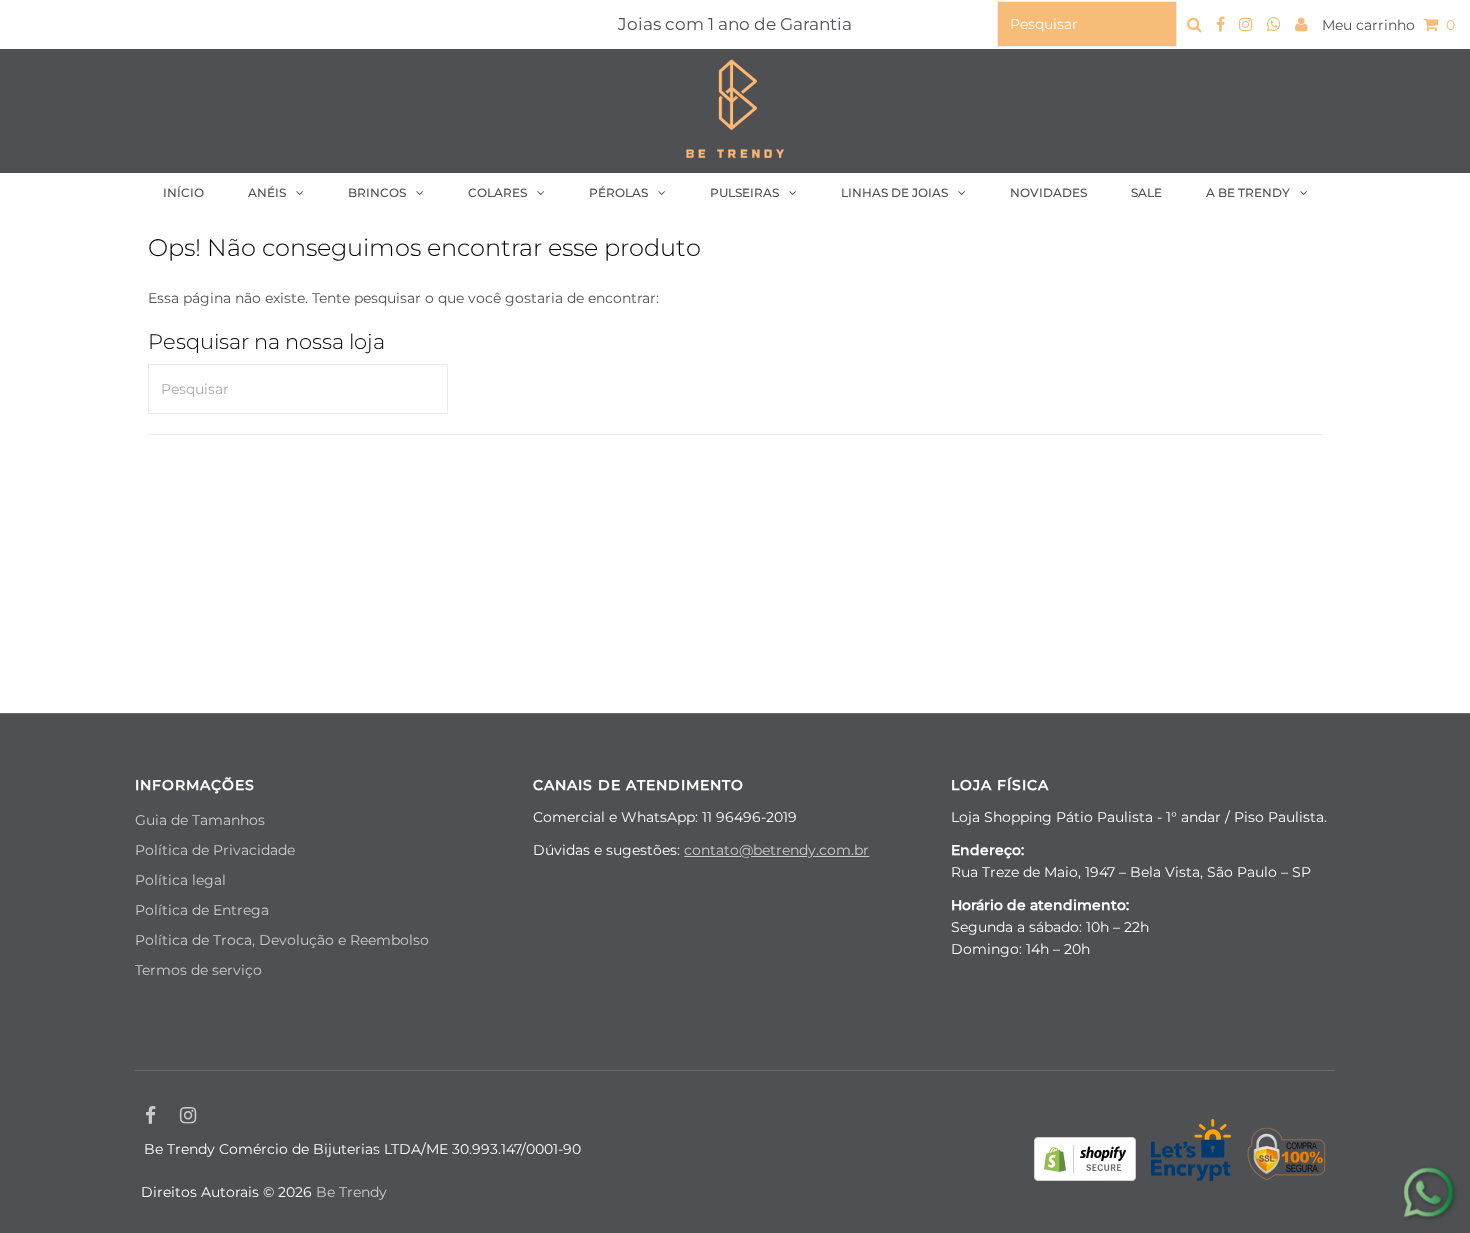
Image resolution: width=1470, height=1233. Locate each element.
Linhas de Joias (894, 192)
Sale (1146, 192)
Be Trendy (351, 1192)
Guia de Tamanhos (200, 820)
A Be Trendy (1248, 192)
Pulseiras (744, 192)
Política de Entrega (202, 910)
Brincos (377, 192)
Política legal (180, 880)
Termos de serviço (198, 970)
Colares (497, 192)
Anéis (267, 192)
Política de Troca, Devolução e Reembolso (282, 940)
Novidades (1048, 192)
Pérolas (618, 192)
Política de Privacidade (215, 850)
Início (183, 192)
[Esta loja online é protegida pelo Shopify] (1085, 1162)
